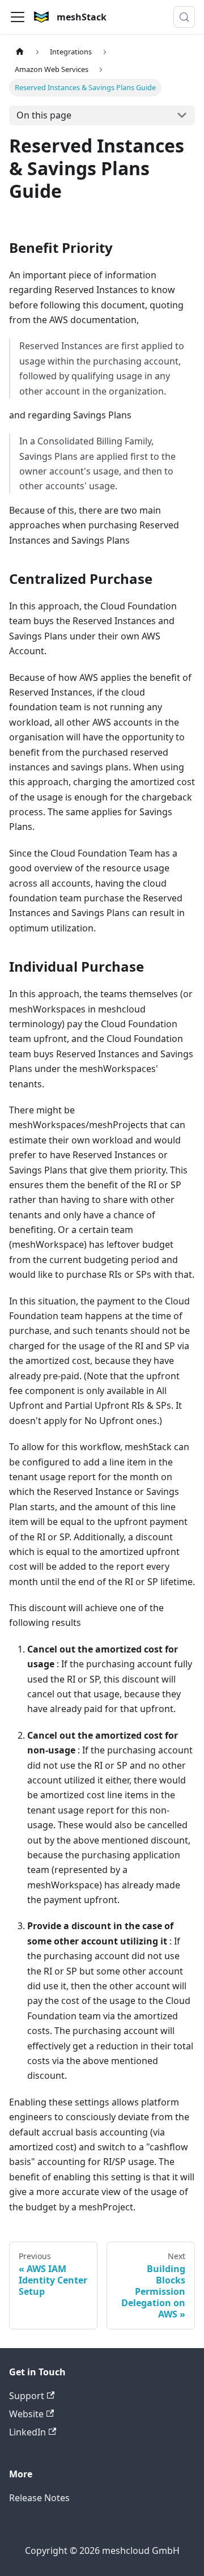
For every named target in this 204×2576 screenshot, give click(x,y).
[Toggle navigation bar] (18, 17)
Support (27, 2396)
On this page (44, 115)
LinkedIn (27, 2432)
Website (26, 2414)
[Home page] (20, 52)
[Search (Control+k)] (184, 17)
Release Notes (39, 2498)
